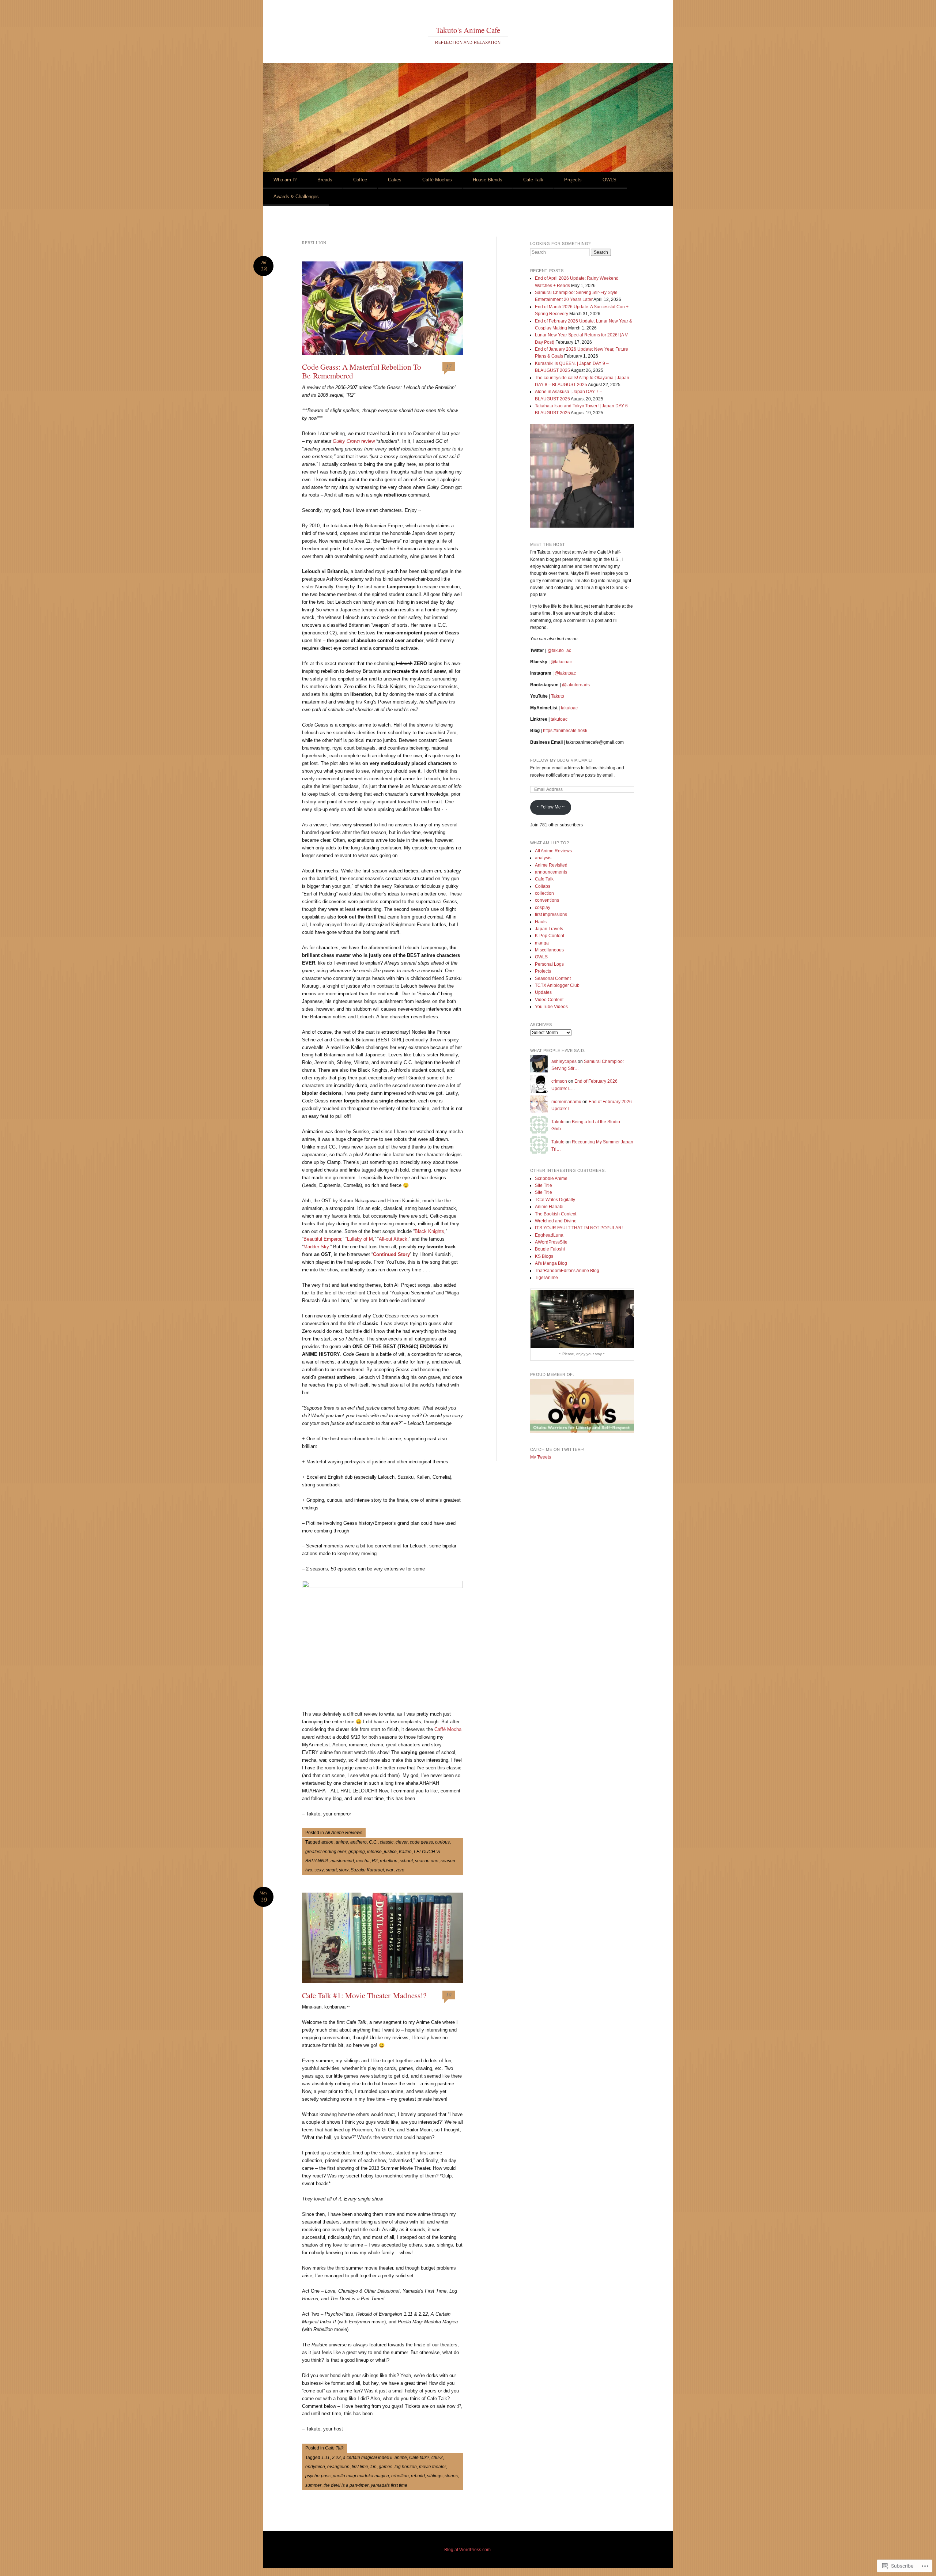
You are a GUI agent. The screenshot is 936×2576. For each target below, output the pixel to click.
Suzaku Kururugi (367, 1870)
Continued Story (391, 1254)
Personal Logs (549, 964)
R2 (375, 1861)
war (390, 1870)
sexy (319, 1870)
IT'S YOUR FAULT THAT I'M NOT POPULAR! (579, 1228)
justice (390, 1852)
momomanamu (566, 1102)
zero (400, 1870)
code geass (421, 1842)
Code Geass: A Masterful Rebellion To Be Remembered (362, 371)
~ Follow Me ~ (551, 807)
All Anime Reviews (344, 1833)
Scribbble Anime (551, 1178)
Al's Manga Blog (551, 1263)
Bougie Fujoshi (550, 1249)
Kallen (405, 1852)
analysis (543, 858)
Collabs (543, 886)
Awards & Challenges (296, 197)
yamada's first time (389, 2485)
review (354, 441)
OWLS (609, 180)
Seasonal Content (553, 978)
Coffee (360, 180)
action (327, 1842)
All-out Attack (393, 1239)
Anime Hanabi (549, 1207)
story (344, 1870)
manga (542, 943)
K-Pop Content (550, 936)
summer (313, 2485)
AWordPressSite (551, 1242)
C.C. (373, 1842)
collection (544, 893)
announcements (551, 872)
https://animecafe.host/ (565, 731)
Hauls (541, 922)
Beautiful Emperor (322, 1239)
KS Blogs (544, 1256)
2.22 (336, 2458)
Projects (573, 180)
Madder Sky (316, 1247)
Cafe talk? (419, 2458)
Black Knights (429, 1231)
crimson (559, 1081)
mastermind (342, 1861)
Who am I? (285, 180)
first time (360, 2467)
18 (449, 1995)
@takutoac (561, 662)
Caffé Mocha (448, 1729)
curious (442, 1842)
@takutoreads (576, 685)
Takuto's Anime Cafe (468, 30)
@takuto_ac (559, 650)
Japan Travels (549, 929)
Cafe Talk (533, 180)
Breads (325, 180)
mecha (363, 1861)
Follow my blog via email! (561, 760)
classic (387, 1842)
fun (373, 2467)
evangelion (338, 2467)
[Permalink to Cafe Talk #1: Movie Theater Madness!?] (382, 1938)
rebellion (389, 1861)
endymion (315, 2467)
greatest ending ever (326, 1852)
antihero (358, 1842)
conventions (547, 900)
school (406, 1861)
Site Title (544, 1185)
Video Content (549, 1000)
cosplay (543, 908)
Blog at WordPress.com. (468, 2550)
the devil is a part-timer (346, 2485)
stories (451, 2476)
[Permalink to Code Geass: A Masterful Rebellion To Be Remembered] (382, 308)
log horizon (406, 2467)
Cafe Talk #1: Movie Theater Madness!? (364, 1995)
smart (331, 1870)
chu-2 (437, 2458)
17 (449, 366)
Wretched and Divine (556, 1221)
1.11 (326, 2458)
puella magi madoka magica (361, 2476)
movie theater (433, 2467)
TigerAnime (546, 1278)
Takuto (558, 696)
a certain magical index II (368, 2458)
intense (374, 1852)
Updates (543, 992)
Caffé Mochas (437, 180)
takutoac (569, 708)
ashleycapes (564, 1061)
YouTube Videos (551, 1007)
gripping (357, 1852)
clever (402, 1842)
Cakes (395, 180)
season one (427, 1861)
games (386, 2467)
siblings (435, 2476)
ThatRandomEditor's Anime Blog (567, 1271)
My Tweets (541, 1457)
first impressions (551, 914)
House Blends (488, 180)
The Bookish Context (556, 1214)
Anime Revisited (551, 865)
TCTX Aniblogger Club (557, 985)
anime (342, 1842)
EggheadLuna (549, 1235)
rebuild (418, 2476)
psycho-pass (318, 2476)
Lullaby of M (360, 1239)
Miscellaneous (549, 950)
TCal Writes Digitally (555, 1200)
